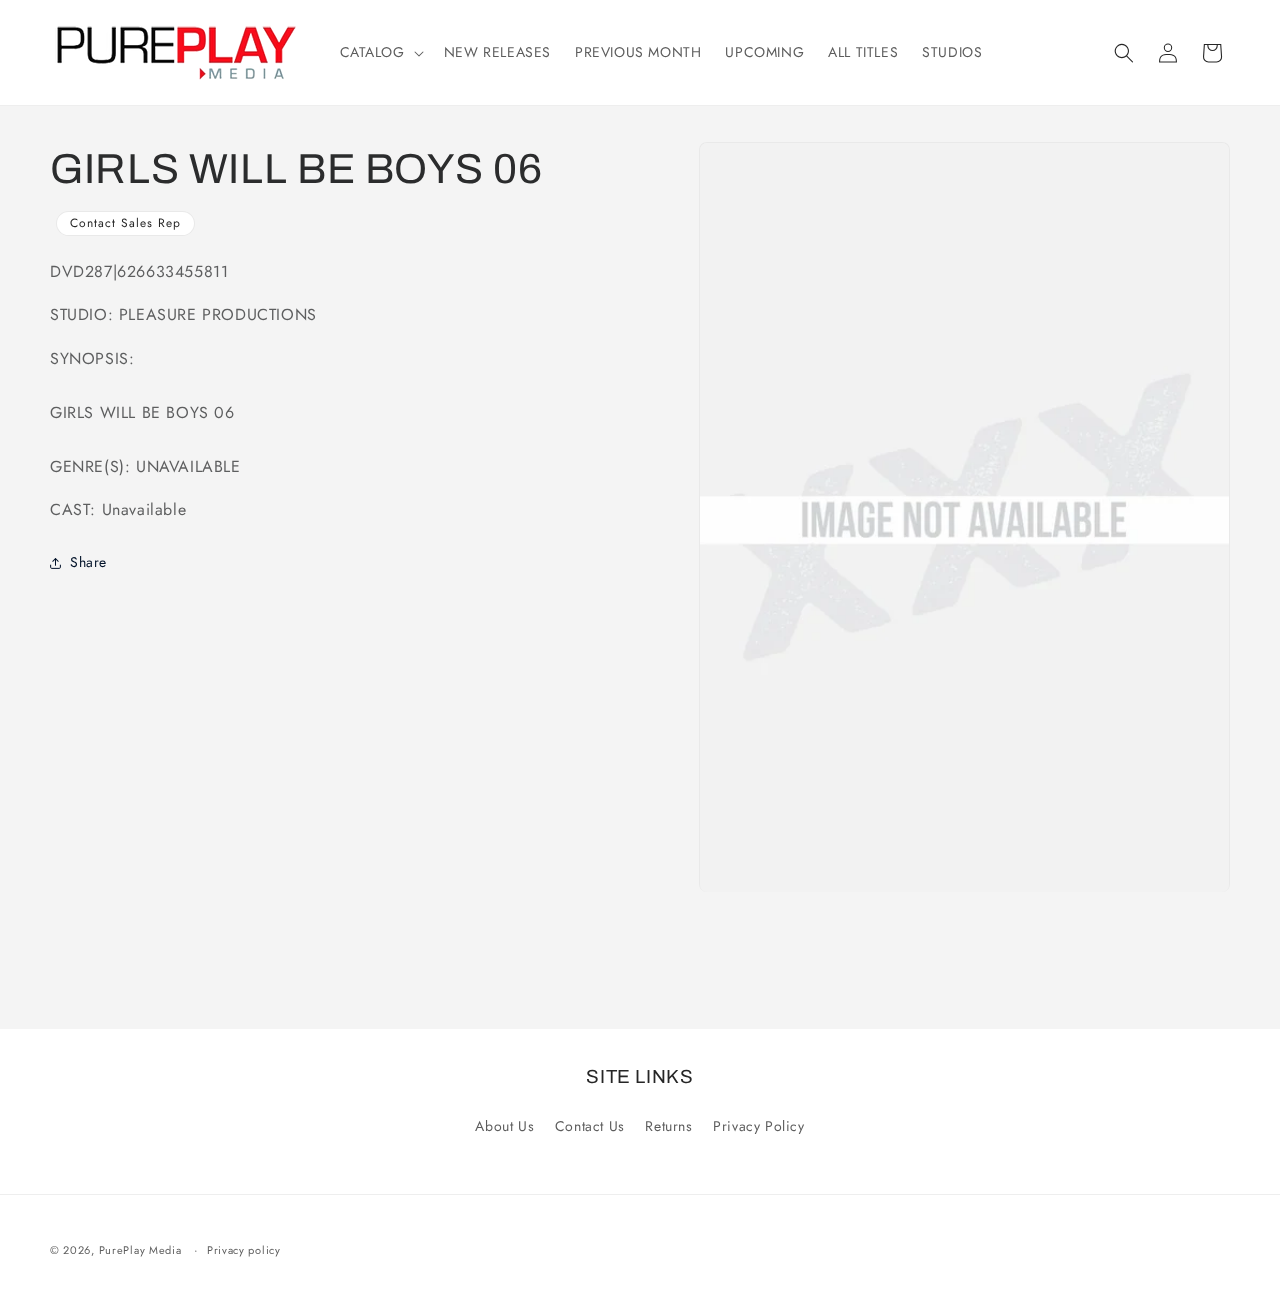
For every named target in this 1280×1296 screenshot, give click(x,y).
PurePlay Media (140, 1250)
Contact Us (590, 1126)
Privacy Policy (758, 1126)
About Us (504, 1126)
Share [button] (88, 562)
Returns (668, 1126)
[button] (380, 52)
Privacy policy (244, 1250)
